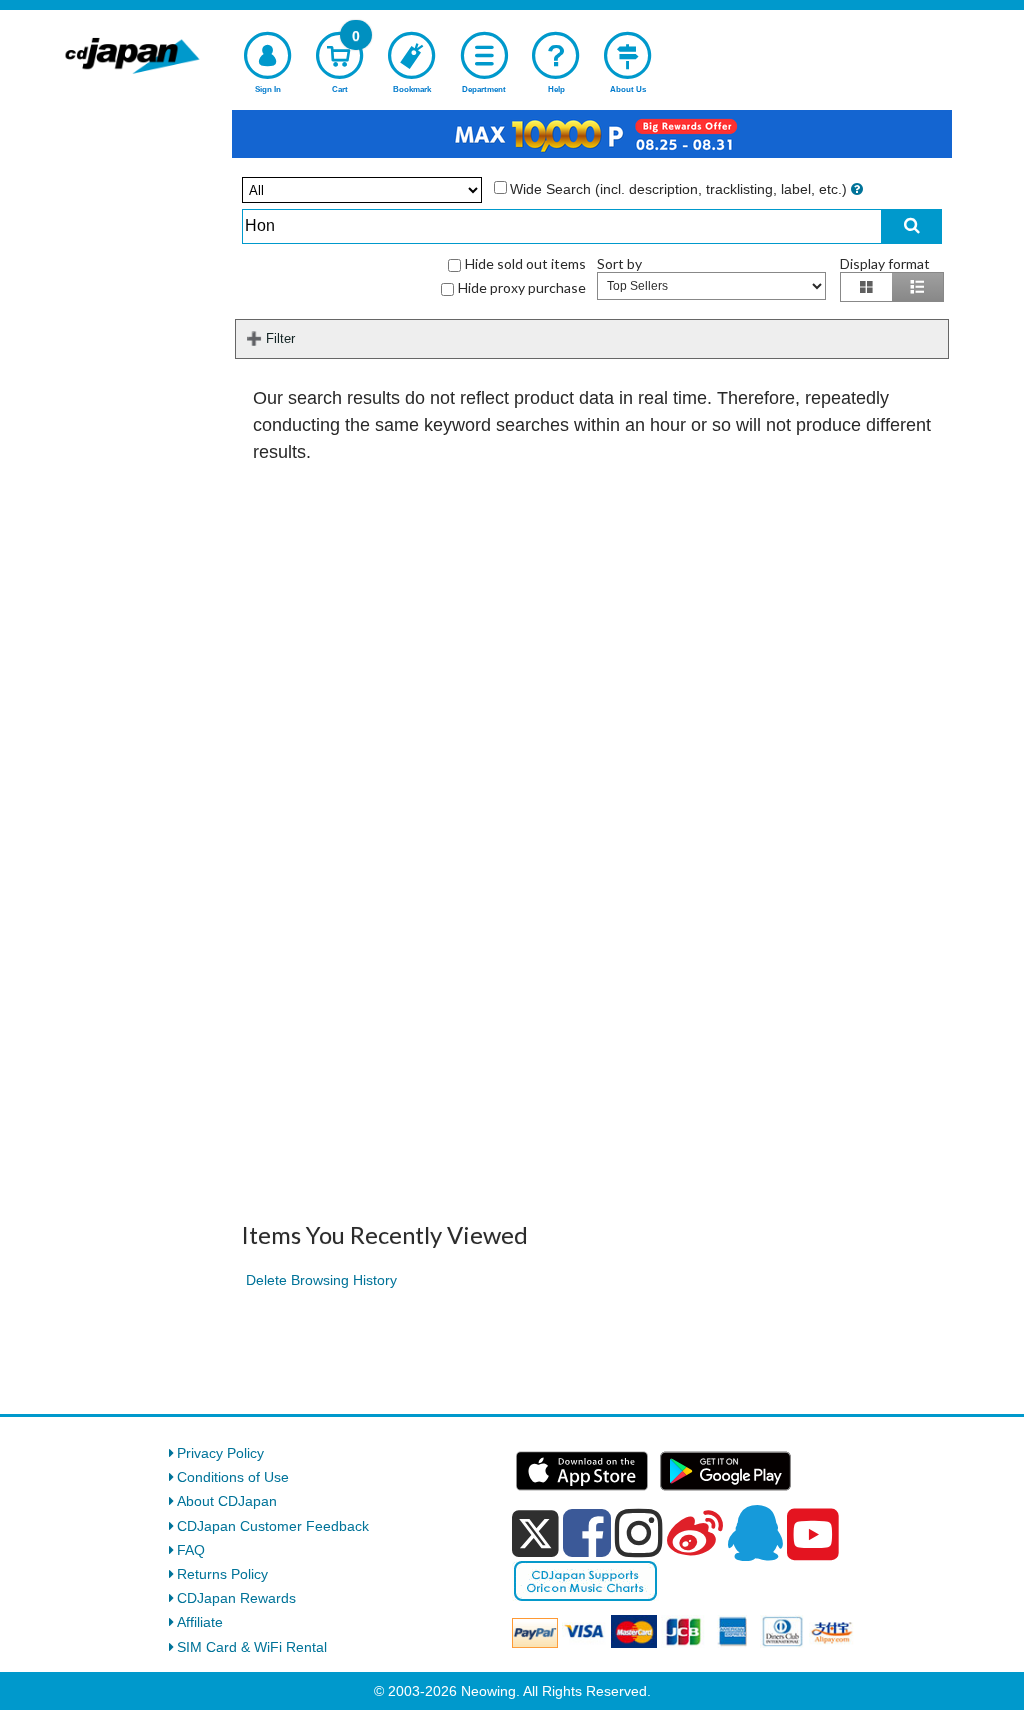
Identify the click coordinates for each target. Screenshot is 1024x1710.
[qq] (755, 1533)
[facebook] (587, 1533)
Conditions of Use (233, 1477)
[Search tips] (857, 189)
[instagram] (639, 1533)
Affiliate (200, 1622)
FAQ (191, 1550)
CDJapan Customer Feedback (273, 1526)
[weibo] (695, 1533)
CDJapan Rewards (236, 1598)
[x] (535, 1534)
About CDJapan (227, 1501)
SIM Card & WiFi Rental (252, 1647)
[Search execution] (912, 226)
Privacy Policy (220, 1453)
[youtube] (813, 1535)
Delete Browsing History (321, 1280)
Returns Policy (222, 1574)
